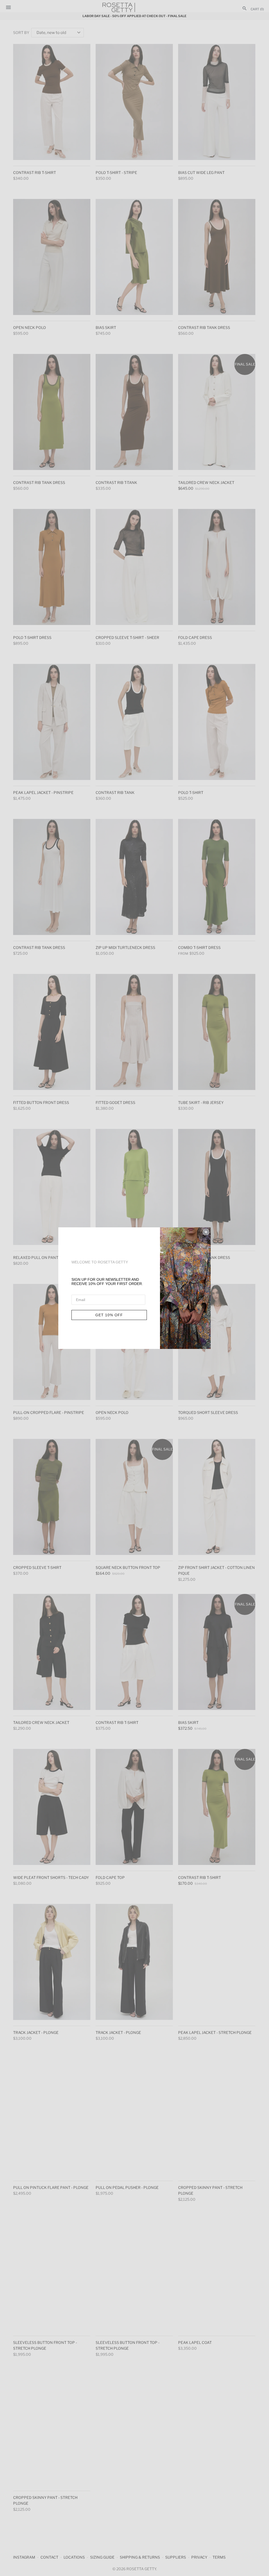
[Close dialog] (206, 1232)
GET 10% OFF (109, 1315)
